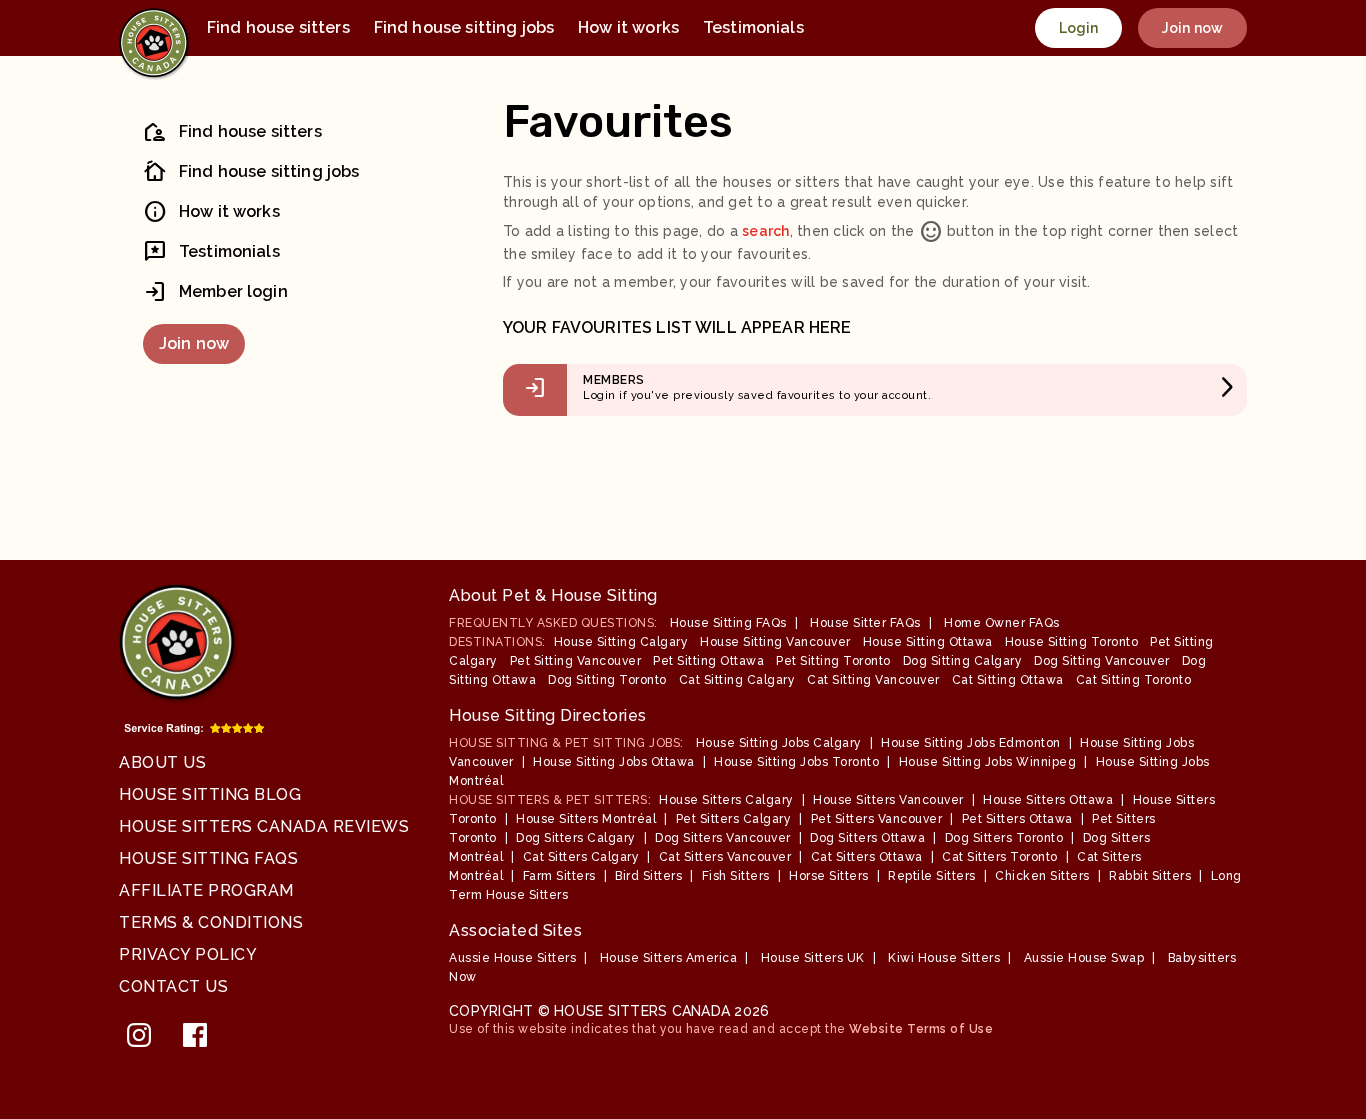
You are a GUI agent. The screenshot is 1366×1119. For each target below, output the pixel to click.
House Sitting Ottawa (928, 642)
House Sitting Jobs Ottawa (614, 762)
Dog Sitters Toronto (1004, 838)
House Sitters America (669, 958)
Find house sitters (278, 27)
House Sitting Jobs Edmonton (971, 743)
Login (1079, 28)
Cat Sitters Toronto (1000, 857)
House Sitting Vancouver (775, 642)
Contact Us (173, 986)
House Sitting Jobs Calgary (779, 743)
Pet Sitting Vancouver (576, 661)
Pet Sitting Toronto (833, 661)
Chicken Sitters (1042, 876)
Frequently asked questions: (553, 623)
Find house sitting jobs (464, 27)
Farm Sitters (559, 876)
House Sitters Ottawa (1048, 800)
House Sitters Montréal (586, 819)
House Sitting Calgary (621, 642)
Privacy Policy (188, 954)
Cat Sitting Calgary (737, 680)
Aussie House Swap (1084, 958)
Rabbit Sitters (1150, 876)
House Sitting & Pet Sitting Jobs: (566, 743)
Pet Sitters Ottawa (1017, 819)
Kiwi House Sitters (944, 958)
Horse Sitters (829, 876)
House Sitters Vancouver (888, 800)
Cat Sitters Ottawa (867, 857)
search (766, 231)
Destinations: (497, 642)
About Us (162, 762)
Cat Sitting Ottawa (1008, 680)
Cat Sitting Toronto (1134, 680)
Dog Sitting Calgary (963, 661)
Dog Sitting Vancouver (1102, 661)
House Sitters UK (813, 958)
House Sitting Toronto (1072, 642)
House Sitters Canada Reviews (264, 826)
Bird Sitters (648, 876)
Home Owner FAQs (1002, 623)
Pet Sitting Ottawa (708, 661)
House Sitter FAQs (865, 623)
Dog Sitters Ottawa (867, 838)
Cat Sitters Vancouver (725, 857)
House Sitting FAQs (208, 858)
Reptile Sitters (932, 876)
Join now (1192, 28)
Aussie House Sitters (512, 958)
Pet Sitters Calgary (734, 819)
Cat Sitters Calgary (581, 857)
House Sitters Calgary (726, 800)
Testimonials (753, 27)
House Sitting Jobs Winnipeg (988, 762)
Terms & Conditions (211, 922)
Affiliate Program (206, 890)
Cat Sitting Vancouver (873, 680)
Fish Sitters (736, 876)
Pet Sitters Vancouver (877, 819)
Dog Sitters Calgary (576, 838)
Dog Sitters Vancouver (723, 838)
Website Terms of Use (921, 1029)
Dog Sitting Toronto (607, 680)
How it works (628, 27)
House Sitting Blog (210, 794)
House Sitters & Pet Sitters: (550, 800)
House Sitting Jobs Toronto (796, 762)
